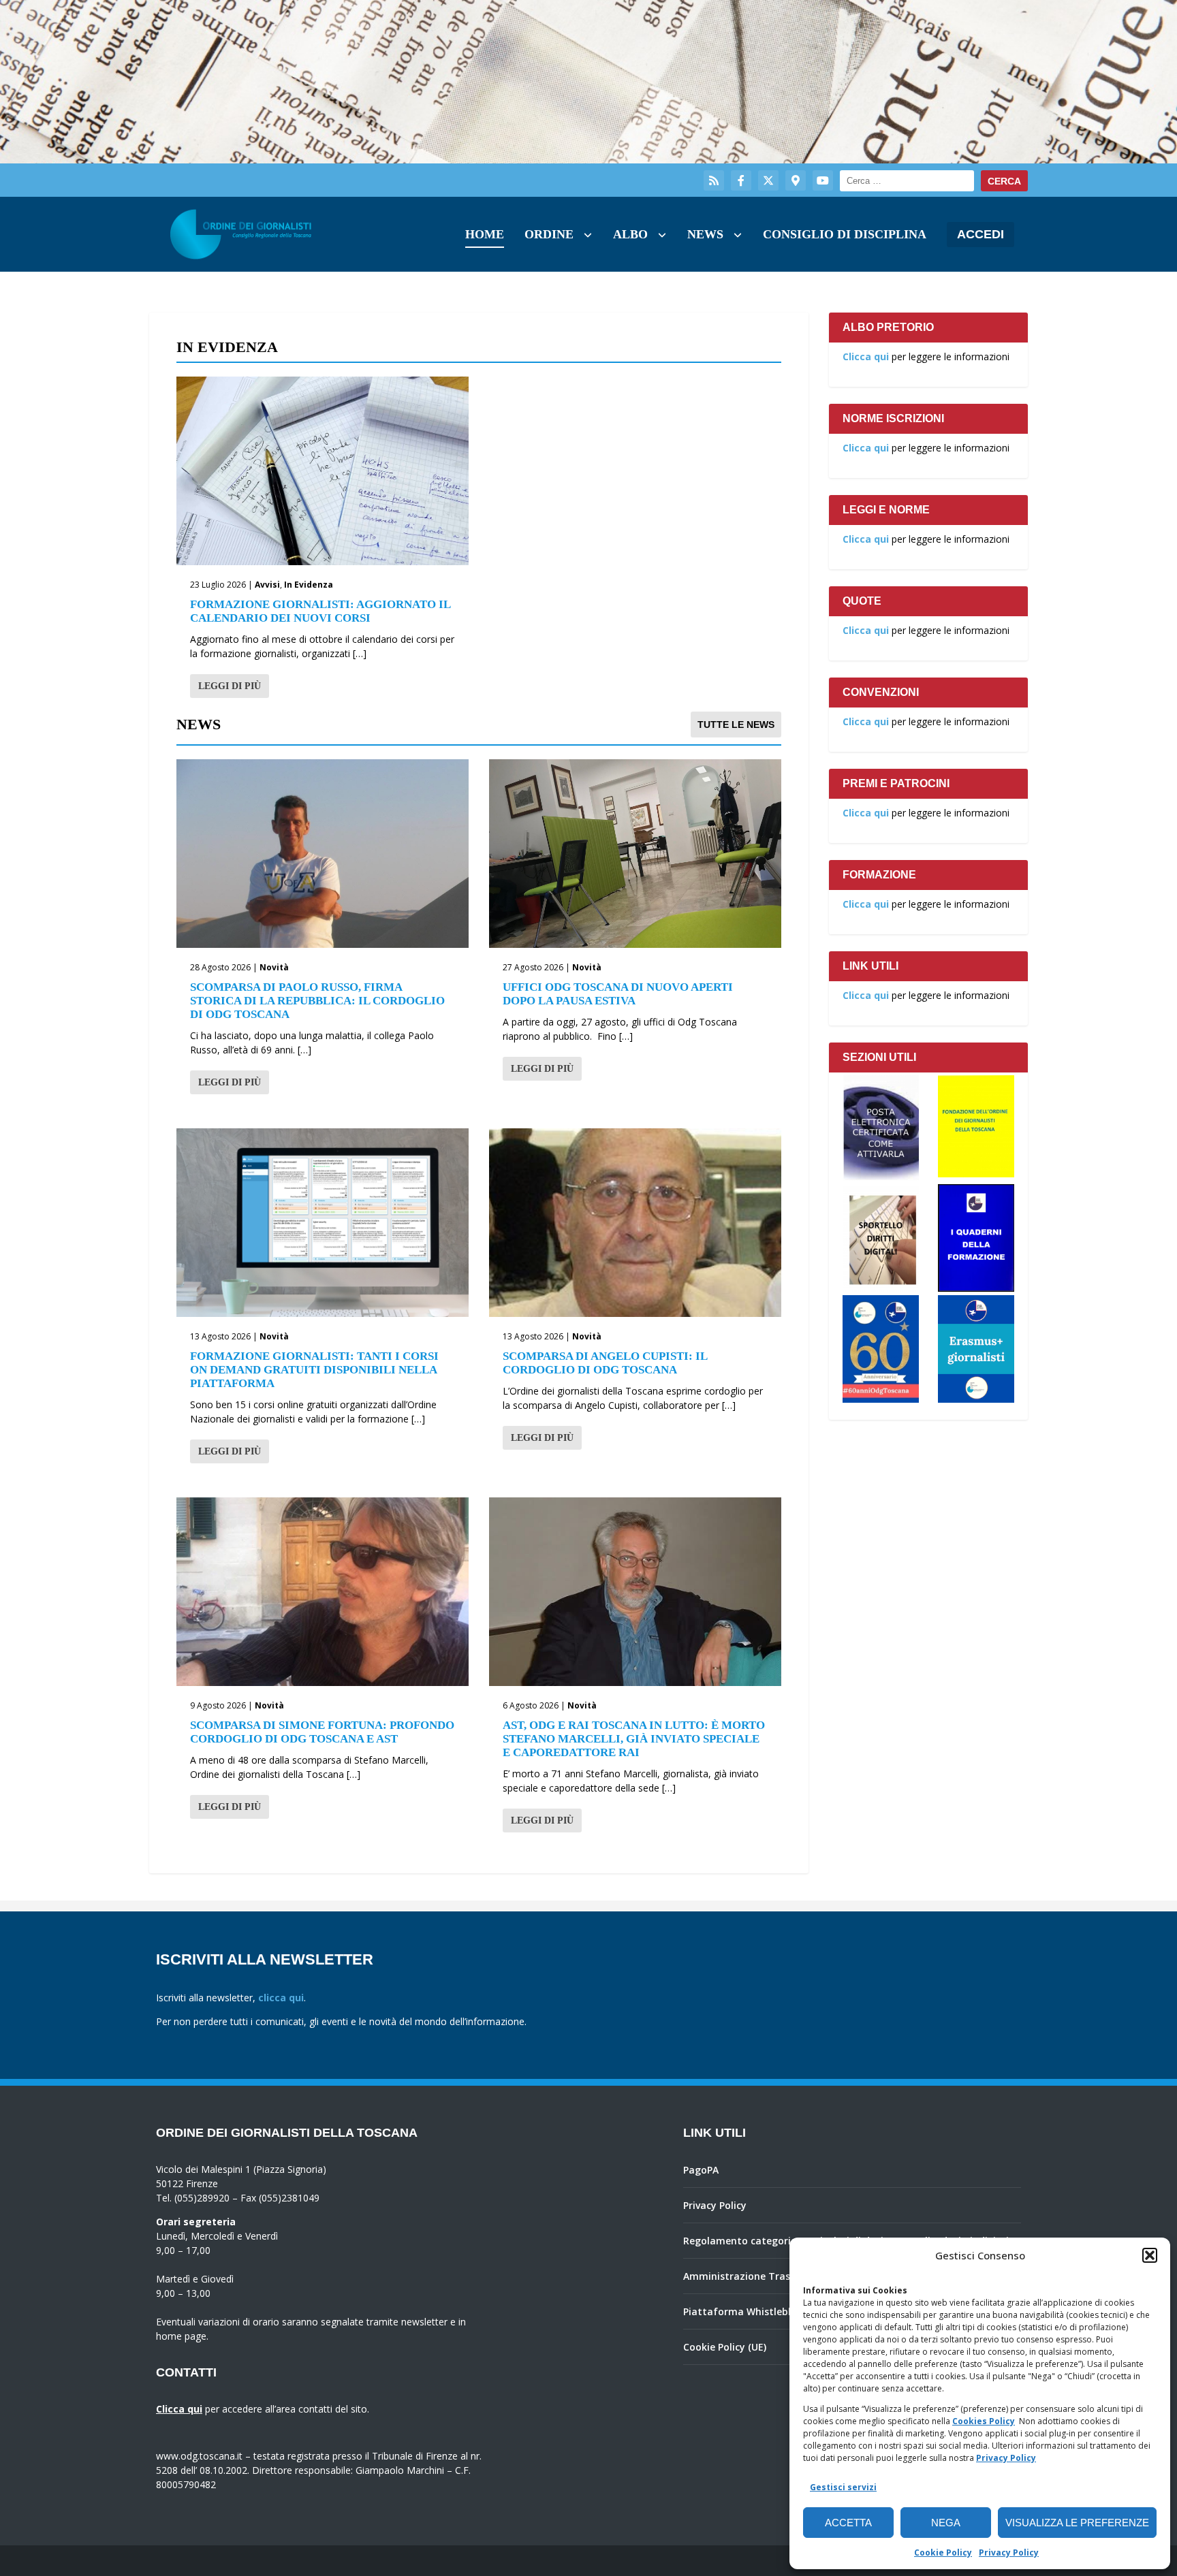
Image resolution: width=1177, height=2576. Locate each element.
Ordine (549, 234)
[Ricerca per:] (907, 181)
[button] (1150, 2255)
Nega (946, 2523)
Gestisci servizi (843, 2487)
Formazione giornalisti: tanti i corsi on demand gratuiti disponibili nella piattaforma (314, 1370)
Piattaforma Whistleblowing (751, 2311)
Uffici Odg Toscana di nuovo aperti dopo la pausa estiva (618, 994)
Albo (630, 234)
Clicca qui (866, 356)
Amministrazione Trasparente (756, 2276)
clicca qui (281, 1998)
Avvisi (267, 585)
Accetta (848, 2523)
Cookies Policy (984, 2421)
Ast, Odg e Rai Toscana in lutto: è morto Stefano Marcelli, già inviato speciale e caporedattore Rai (634, 1739)
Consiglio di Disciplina (845, 234)
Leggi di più (230, 686)
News (705, 234)
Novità (274, 967)
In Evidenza (309, 585)
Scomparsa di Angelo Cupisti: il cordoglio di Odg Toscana (605, 1363)
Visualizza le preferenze (1077, 2523)
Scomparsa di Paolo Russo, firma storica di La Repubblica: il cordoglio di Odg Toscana (317, 1001)
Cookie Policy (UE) (725, 2347)
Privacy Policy (1006, 2458)
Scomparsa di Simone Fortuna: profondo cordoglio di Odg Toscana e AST (322, 1732)
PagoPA (701, 2170)
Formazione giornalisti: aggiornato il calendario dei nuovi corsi (320, 611)
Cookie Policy (943, 2553)
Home (485, 234)
